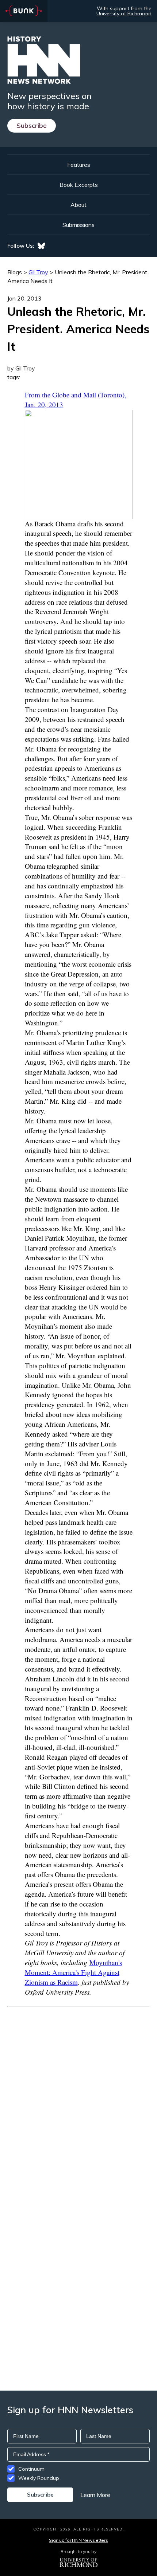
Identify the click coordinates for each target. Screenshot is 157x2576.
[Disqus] (78, 2098)
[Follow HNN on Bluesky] (41, 246)
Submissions (78, 225)
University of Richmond (124, 13)
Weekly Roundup (39, 2478)
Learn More (95, 2495)
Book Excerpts (79, 185)
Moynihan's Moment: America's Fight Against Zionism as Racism (73, 1972)
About (78, 205)
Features (79, 165)
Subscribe (32, 125)
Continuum (31, 2469)
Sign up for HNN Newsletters (78, 2540)
